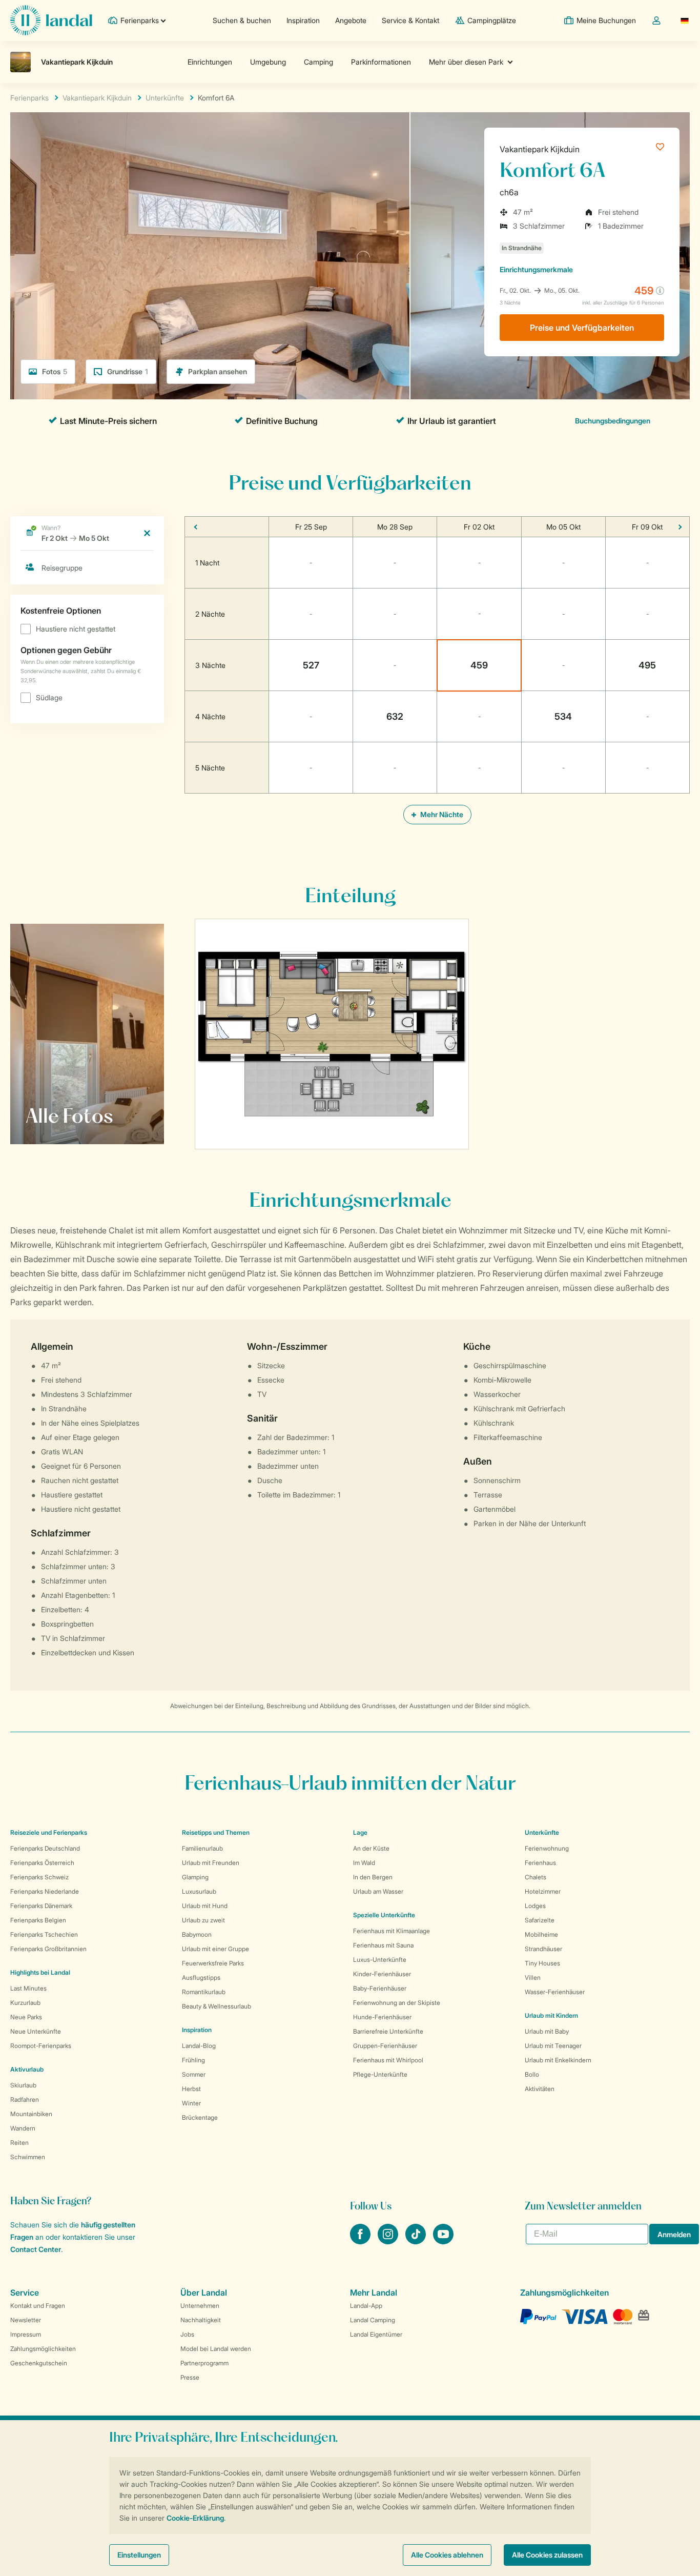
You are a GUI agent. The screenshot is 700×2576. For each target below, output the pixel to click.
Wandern (23, 2128)
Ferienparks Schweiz (39, 1877)
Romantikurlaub (204, 1992)
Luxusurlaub (199, 1891)
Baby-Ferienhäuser (380, 1988)
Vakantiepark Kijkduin (540, 149)
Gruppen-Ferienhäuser (385, 2046)
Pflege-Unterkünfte (380, 2074)
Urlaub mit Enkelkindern (558, 2060)
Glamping (195, 1877)
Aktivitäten (540, 2089)
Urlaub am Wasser (378, 1891)
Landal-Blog (199, 2046)
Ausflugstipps (201, 1977)
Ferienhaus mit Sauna (383, 1945)
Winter (191, 2103)
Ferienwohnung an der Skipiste (397, 2003)
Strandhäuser (543, 1949)
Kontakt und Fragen (38, 2306)
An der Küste (371, 1848)
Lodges (535, 1906)
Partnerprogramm (204, 2363)
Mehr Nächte (441, 814)
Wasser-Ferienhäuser (555, 1992)
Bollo (532, 2074)
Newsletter (26, 2320)
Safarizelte (540, 1920)
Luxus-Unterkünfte (380, 1960)
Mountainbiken (31, 2114)
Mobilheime (541, 1934)
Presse (190, 2377)
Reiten (19, 2143)
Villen (533, 1977)
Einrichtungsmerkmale (536, 269)
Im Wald (364, 1863)
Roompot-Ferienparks (41, 2046)
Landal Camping (373, 2320)
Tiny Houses (542, 1963)
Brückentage (200, 2117)
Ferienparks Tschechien (44, 1934)
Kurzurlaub (25, 2003)
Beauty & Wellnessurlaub (217, 2006)
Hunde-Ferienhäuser (382, 2017)
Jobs (187, 2334)
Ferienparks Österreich (42, 1863)
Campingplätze (492, 20)
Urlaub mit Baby (547, 2031)
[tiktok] (417, 2241)
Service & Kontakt (410, 20)
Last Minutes (28, 1988)
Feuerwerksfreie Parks (213, 1963)
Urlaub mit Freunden (211, 1863)
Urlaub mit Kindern (551, 2015)
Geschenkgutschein (39, 2363)
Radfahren (25, 2100)
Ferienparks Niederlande (45, 1891)
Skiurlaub (23, 2085)
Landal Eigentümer (376, 2334)
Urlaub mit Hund (205, 1906)
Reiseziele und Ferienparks (49, 1832)
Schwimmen (28, 2157)
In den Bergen (373, 1877)
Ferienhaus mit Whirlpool (388, 2060)
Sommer (194, 2074)
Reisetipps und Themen (216, 1832)
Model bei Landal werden (216, 2349)
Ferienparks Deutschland (45, 1848)
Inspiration (303, 20)
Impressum (26, 2334)
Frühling (193, 2060)
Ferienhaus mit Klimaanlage (392, 1931)
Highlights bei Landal (40, 1972)
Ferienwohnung (547, 1848)
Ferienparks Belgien (38, 1920)
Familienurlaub (202, 1848)
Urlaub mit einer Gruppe (215, 1949)
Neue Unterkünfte (36, 2031)
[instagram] (389, 2241)
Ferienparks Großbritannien (48, 1949)
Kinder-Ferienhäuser (382, 1974)
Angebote (351, 20)
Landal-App (366, 2306)
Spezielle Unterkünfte (384, 1915)
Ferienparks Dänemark (41, 1906)
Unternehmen (200, 2306)
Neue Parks (26, 2017)
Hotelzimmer (543, 1891)
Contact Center (36, 2249)
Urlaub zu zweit (203, 1920)
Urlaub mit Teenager (553, 2046)
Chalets (536, 1877)
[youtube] (443, 2241)
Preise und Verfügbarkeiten (582, 328)
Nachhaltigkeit (201, 2320)
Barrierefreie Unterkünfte (388, 2031)
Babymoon (197, 1934)
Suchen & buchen (242, 20)
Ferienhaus (540, 1863)
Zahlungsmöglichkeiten (43, 2349)
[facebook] (361, 2241)
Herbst (191, 2089)
